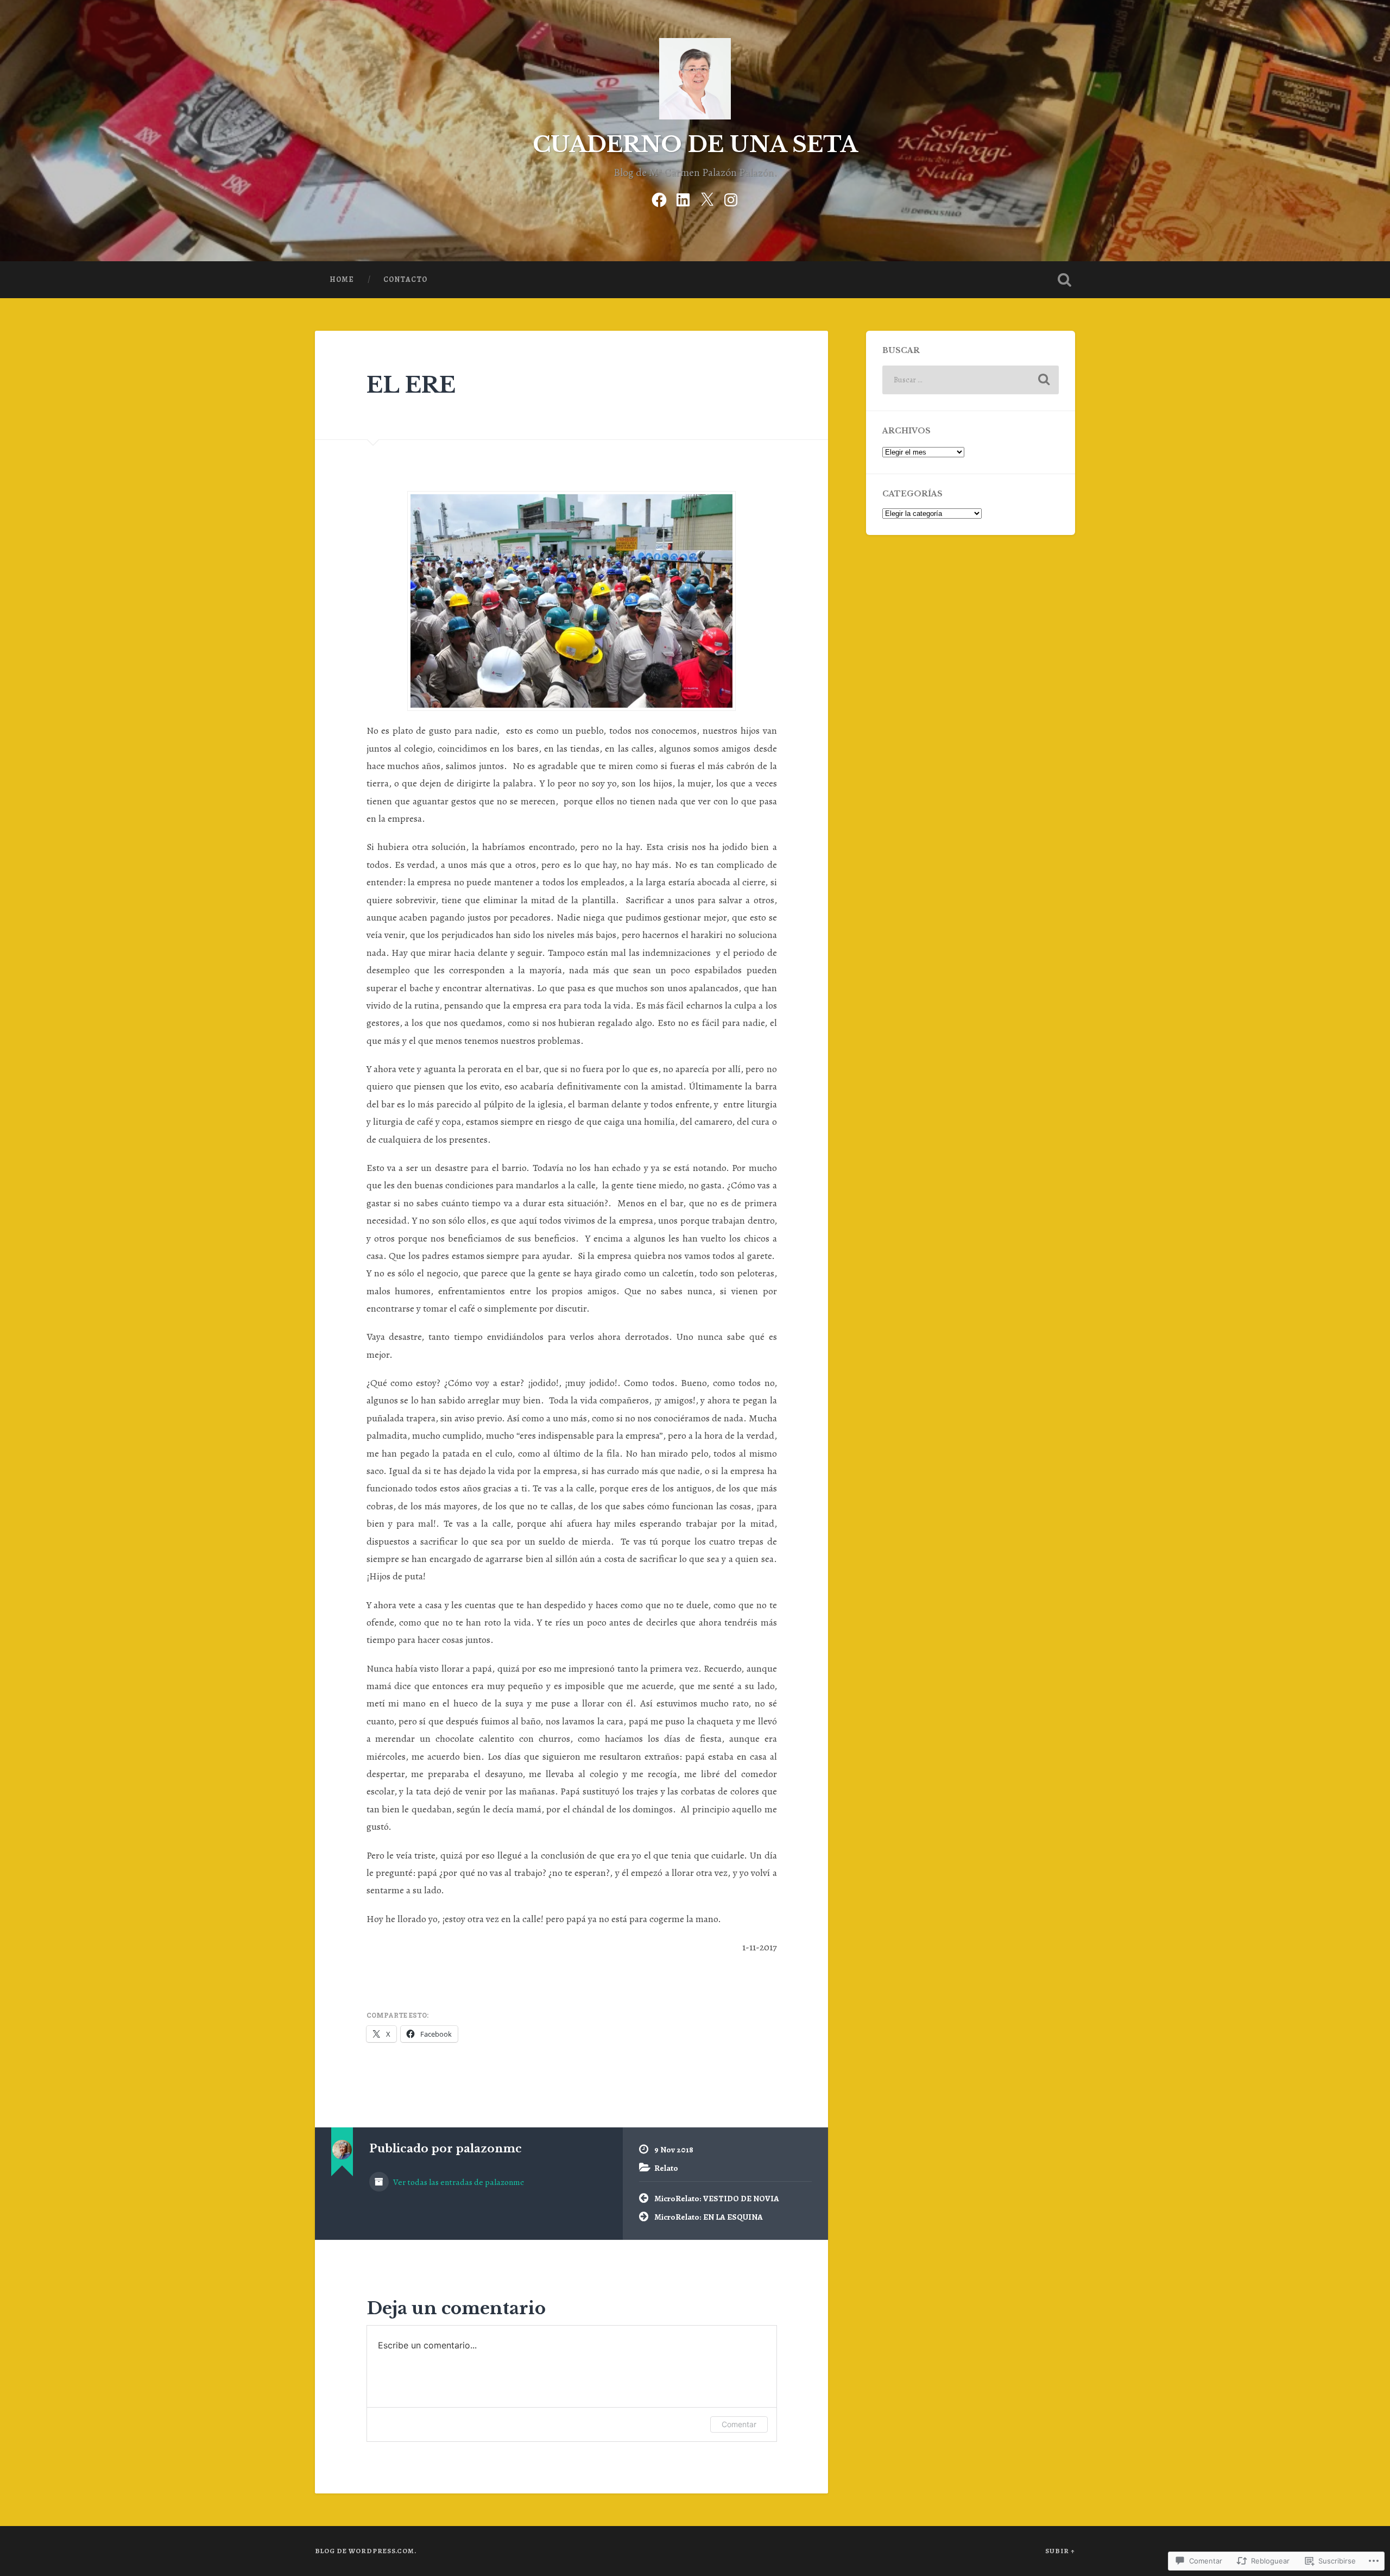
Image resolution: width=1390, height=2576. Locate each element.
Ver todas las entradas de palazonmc (458, 2182)
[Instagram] (731, 198)
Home (342, 279)
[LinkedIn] (683, 198)
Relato (666, 2168)
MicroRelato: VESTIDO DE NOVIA (717, 2198)
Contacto (405, 279)
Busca (1064, 280)
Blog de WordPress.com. (366, 2551)
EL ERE (411, 385)
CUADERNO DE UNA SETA (695, 144)
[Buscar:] (971, 380)
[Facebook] (659, 198)
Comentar (739, 2424)
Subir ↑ (1060, 2551)
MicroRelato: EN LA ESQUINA (709, 2217)
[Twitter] (707, 198)
